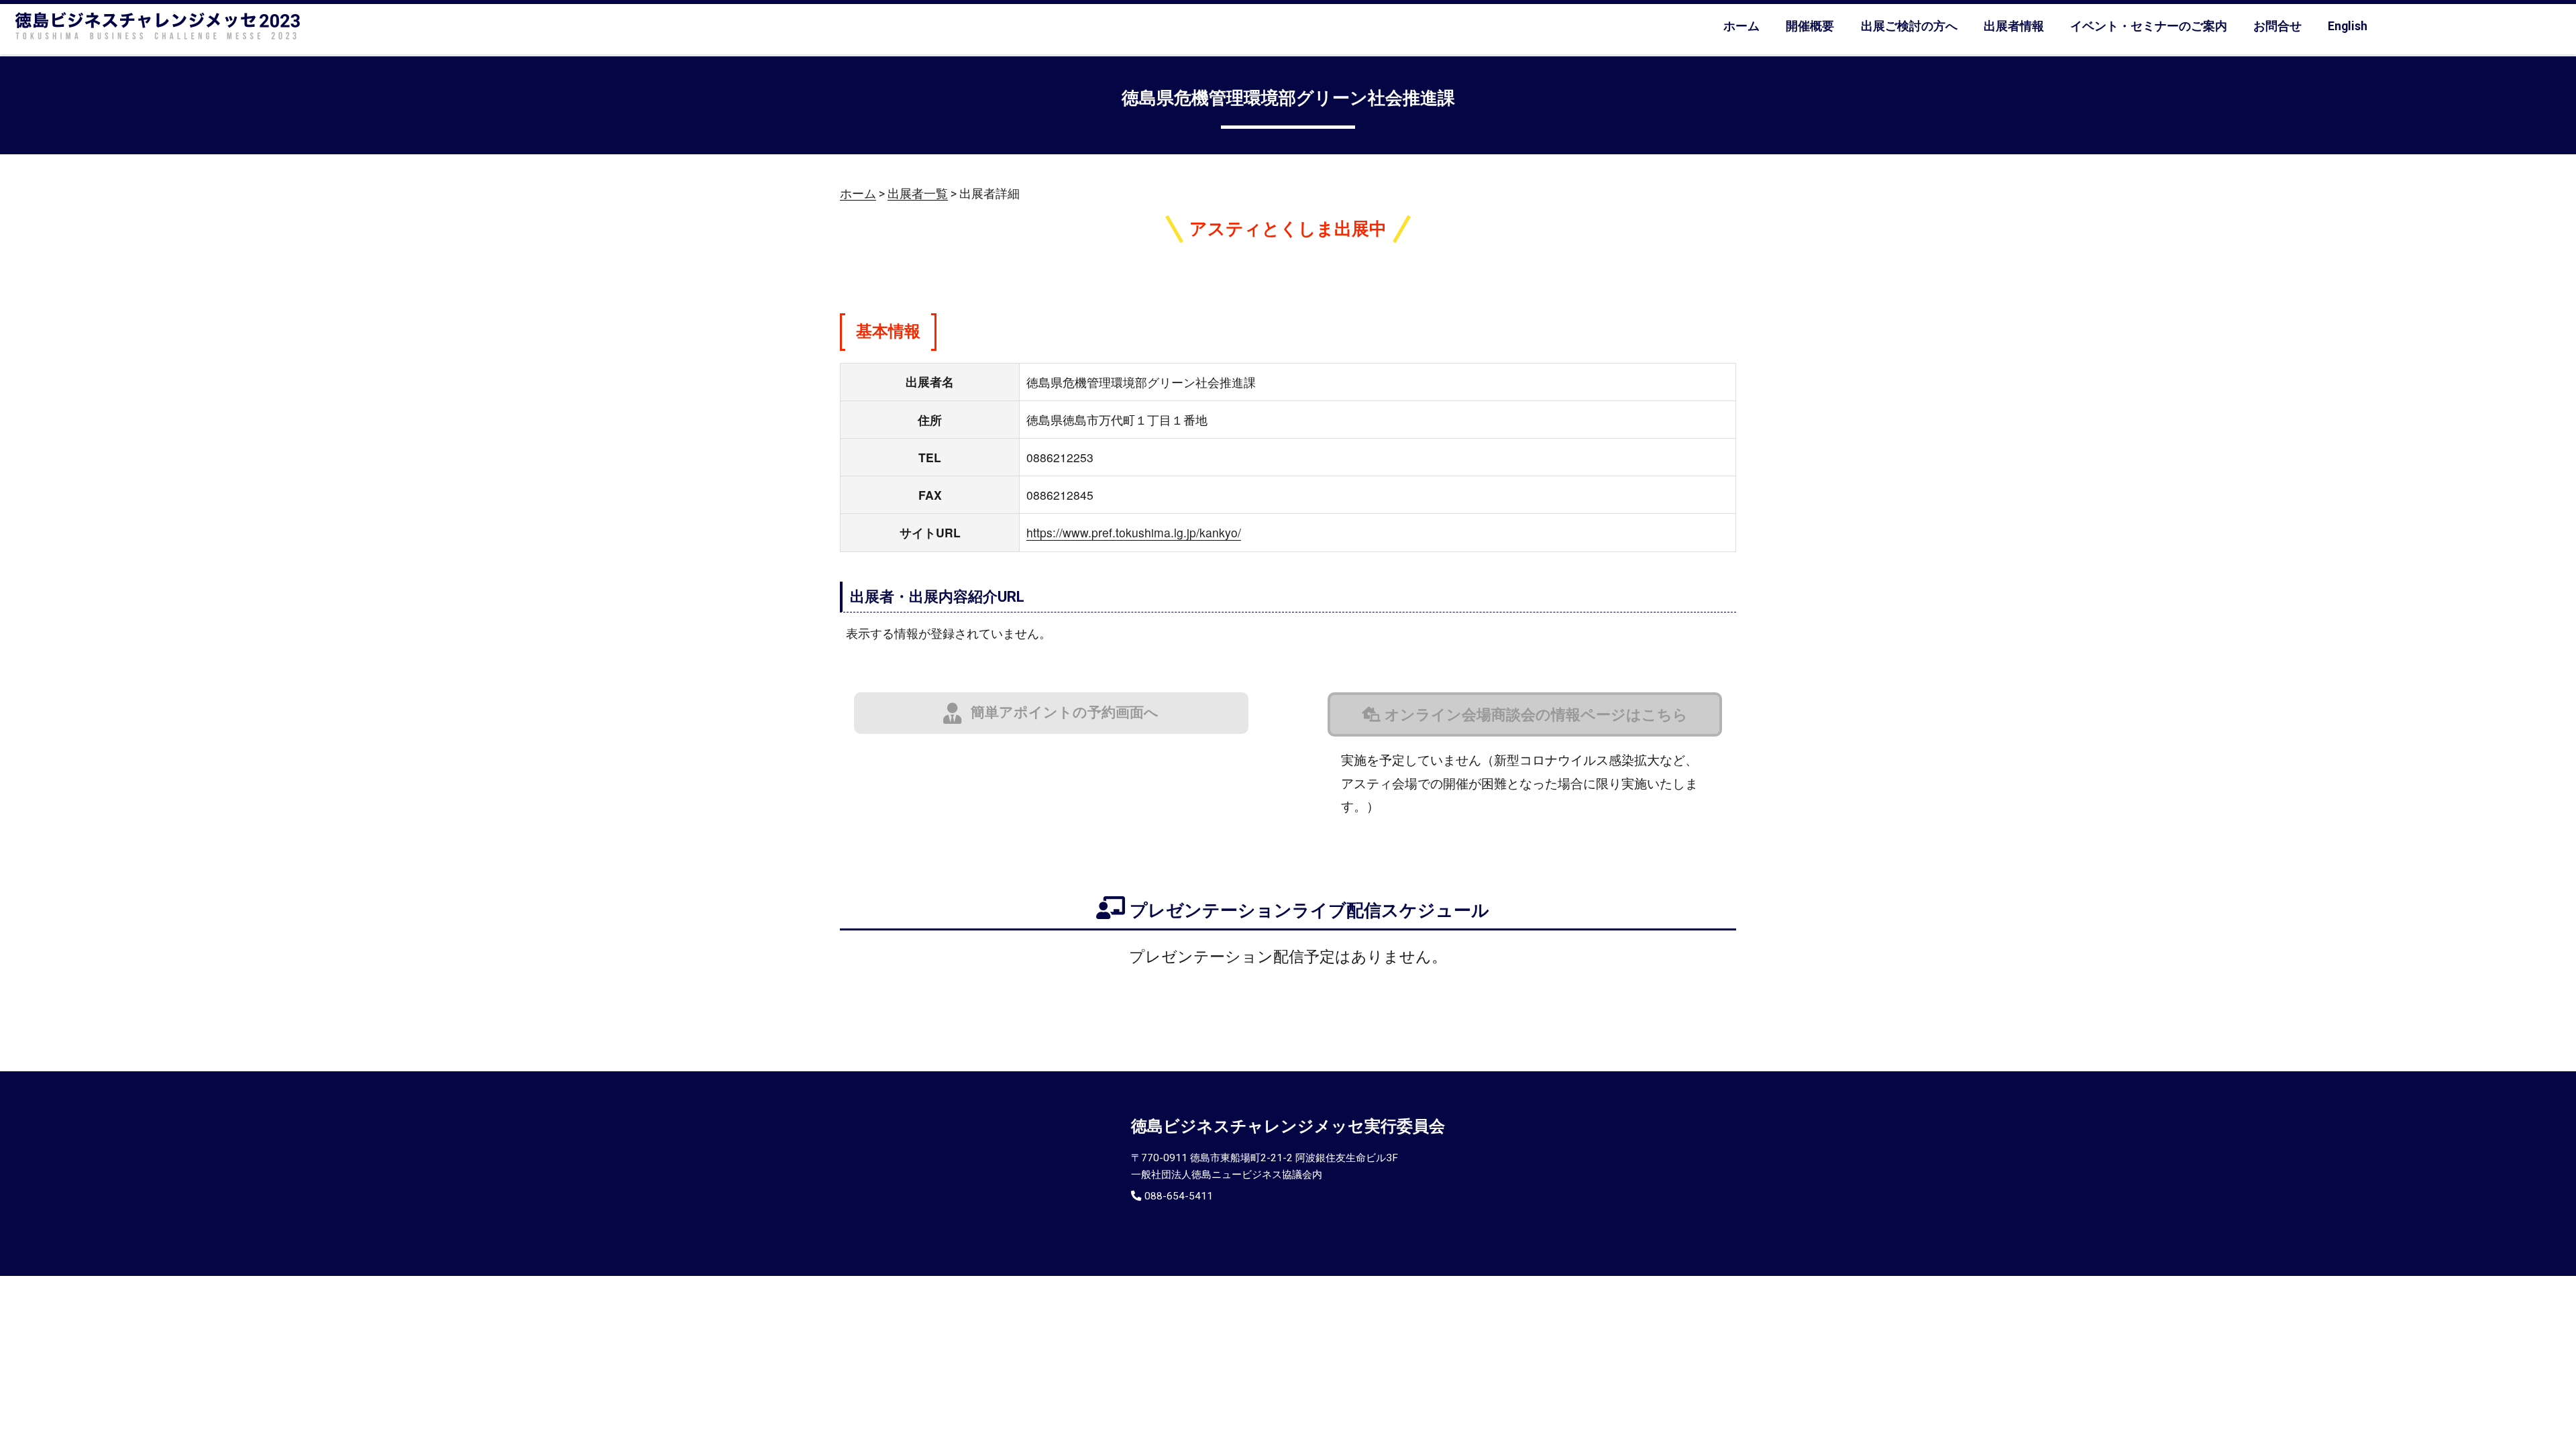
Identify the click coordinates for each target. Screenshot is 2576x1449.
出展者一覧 (918, 194)
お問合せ (2277, 26)
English (2348, 26)
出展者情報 (2014, 26)
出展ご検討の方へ (1909, 26)
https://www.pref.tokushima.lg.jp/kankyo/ (1134, 532)
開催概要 (1810, 26)
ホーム (1741, 26)
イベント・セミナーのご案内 (2149, 26)
